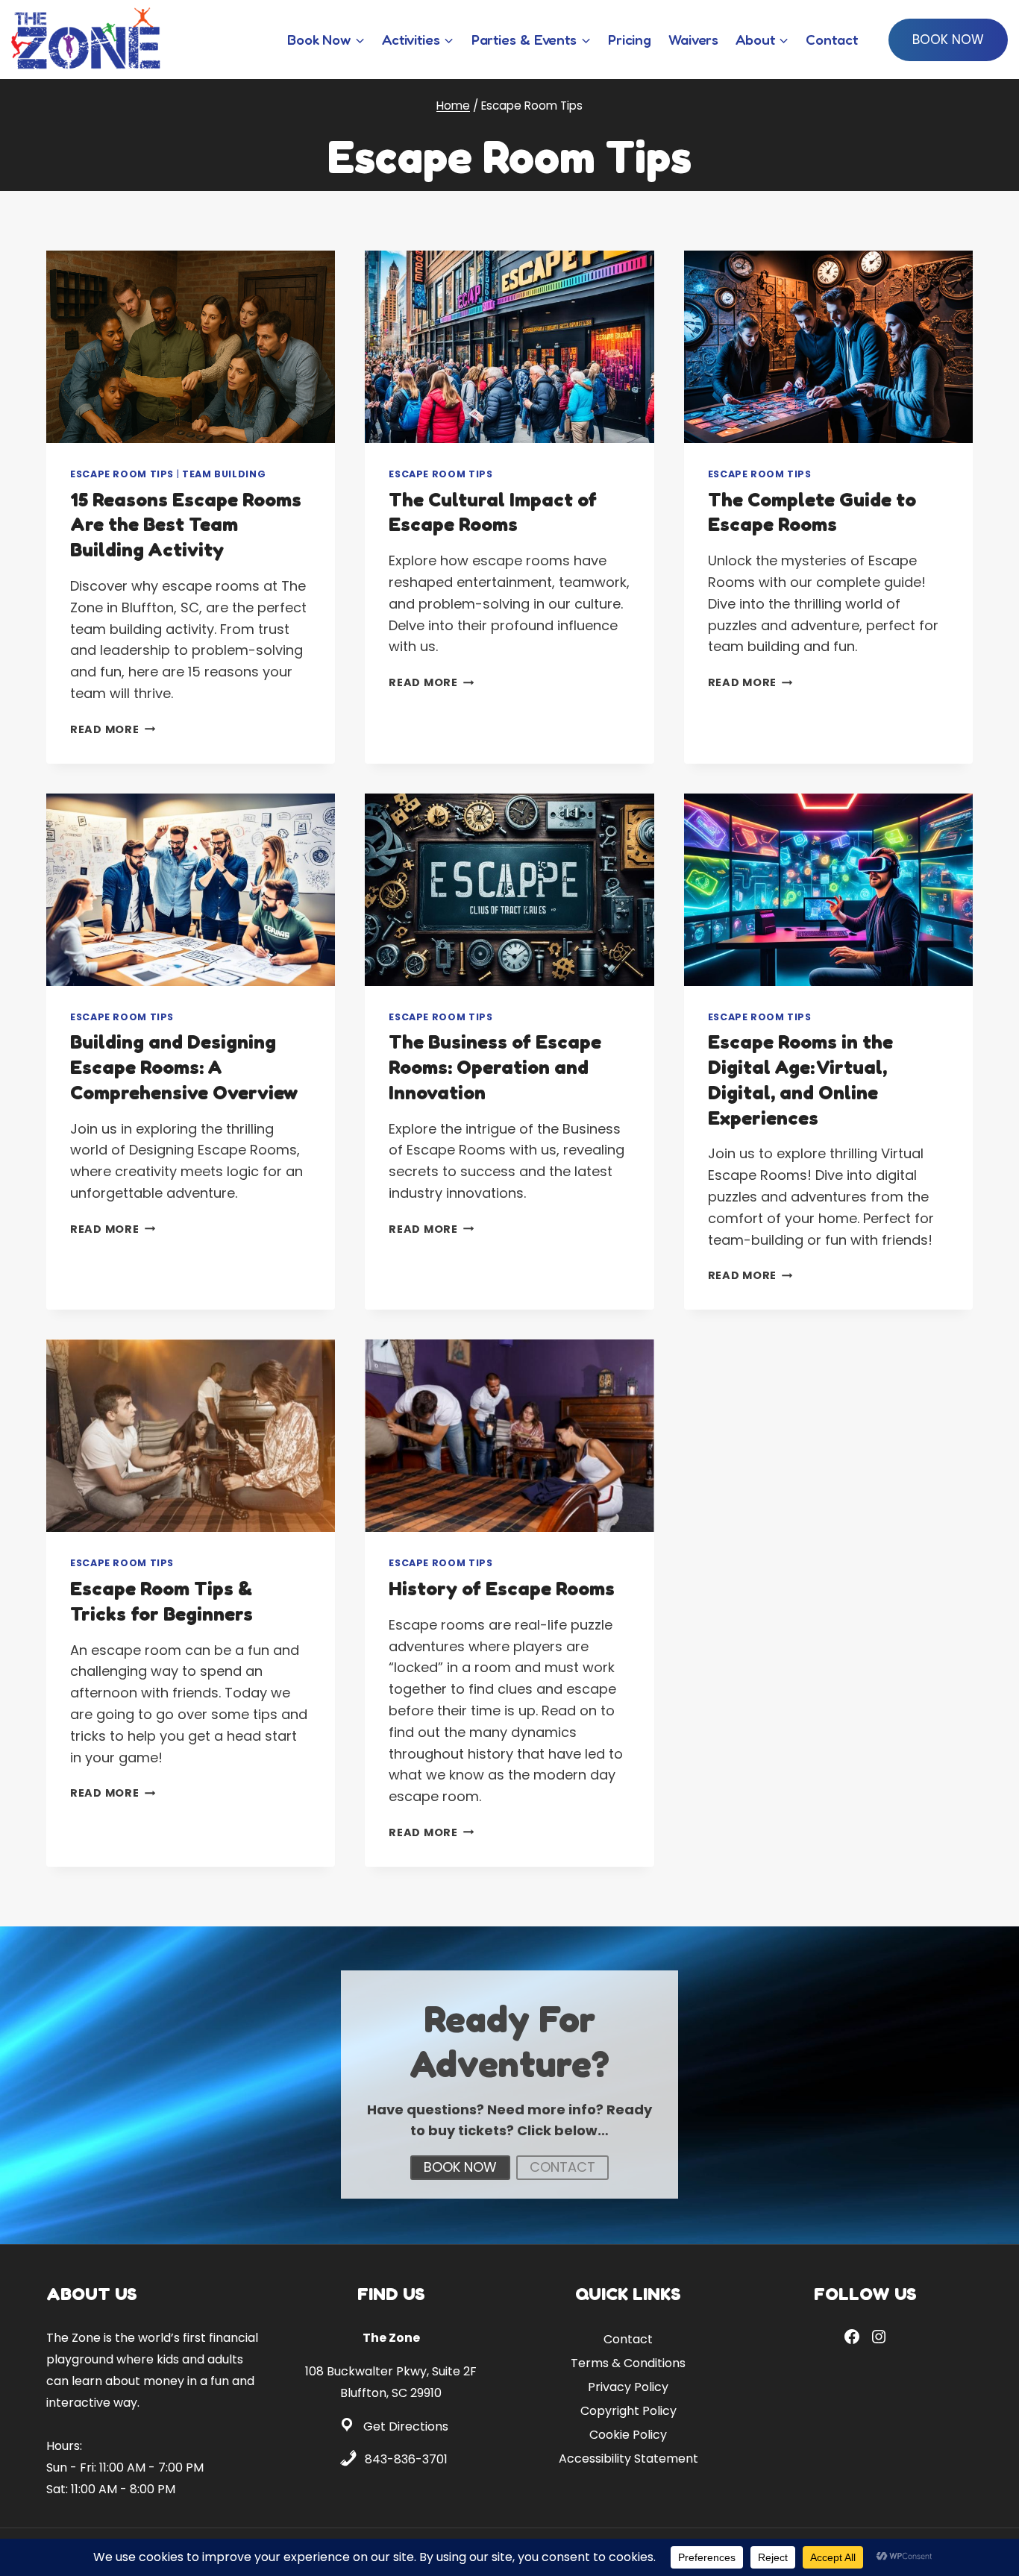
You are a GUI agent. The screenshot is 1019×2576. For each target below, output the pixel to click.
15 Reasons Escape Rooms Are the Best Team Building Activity (186, 525)
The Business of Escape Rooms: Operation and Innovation (495, 1067)
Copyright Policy (628, 2410)
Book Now (948, 40)
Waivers (693, 39)
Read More (113, 729)
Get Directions (406, 2426)
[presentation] (191, 347)
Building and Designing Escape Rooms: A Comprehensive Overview (184, 1067)
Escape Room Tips (122, 474)
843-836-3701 (406, 2459)
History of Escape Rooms (502, 1588)
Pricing (630, 39)
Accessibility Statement (628, 2458)
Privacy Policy (628, 2386)
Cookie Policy (628, 2434)
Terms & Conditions (628, 2362)
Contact (831, 39)
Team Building (224, 474)
